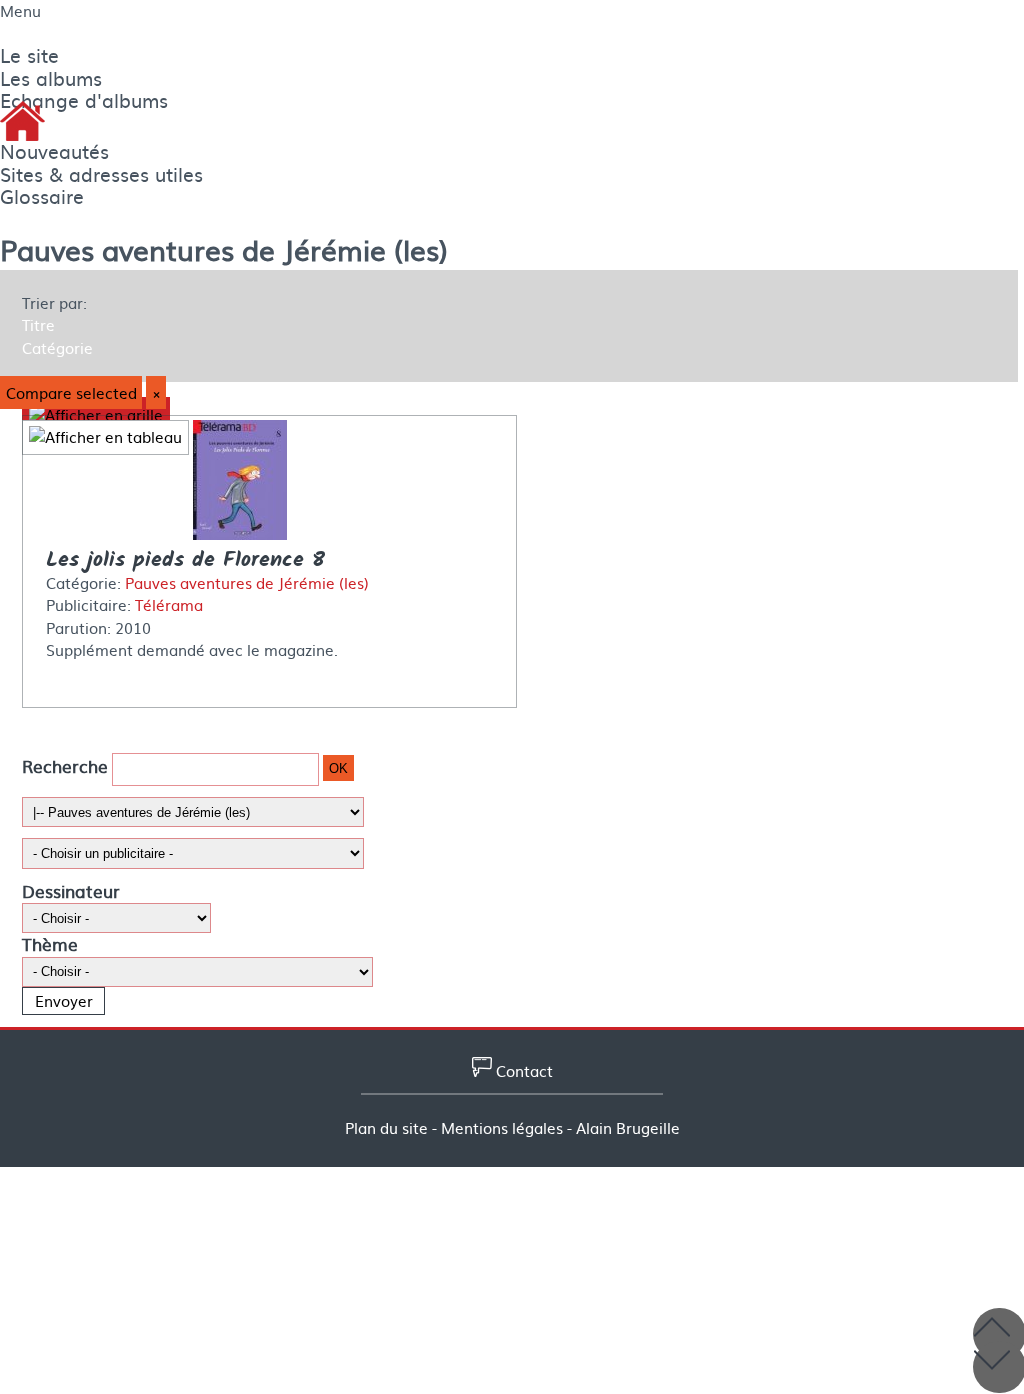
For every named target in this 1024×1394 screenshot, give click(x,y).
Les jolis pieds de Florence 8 (185, 561)
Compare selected (71, 393)
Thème (50, 943)
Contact (522, 1071)
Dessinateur (71, 890)
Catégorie (57, 348)
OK (338, 768)
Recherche (65, 766)
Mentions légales (502, 1128)
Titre (38, 325)
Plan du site (386, 1128)
